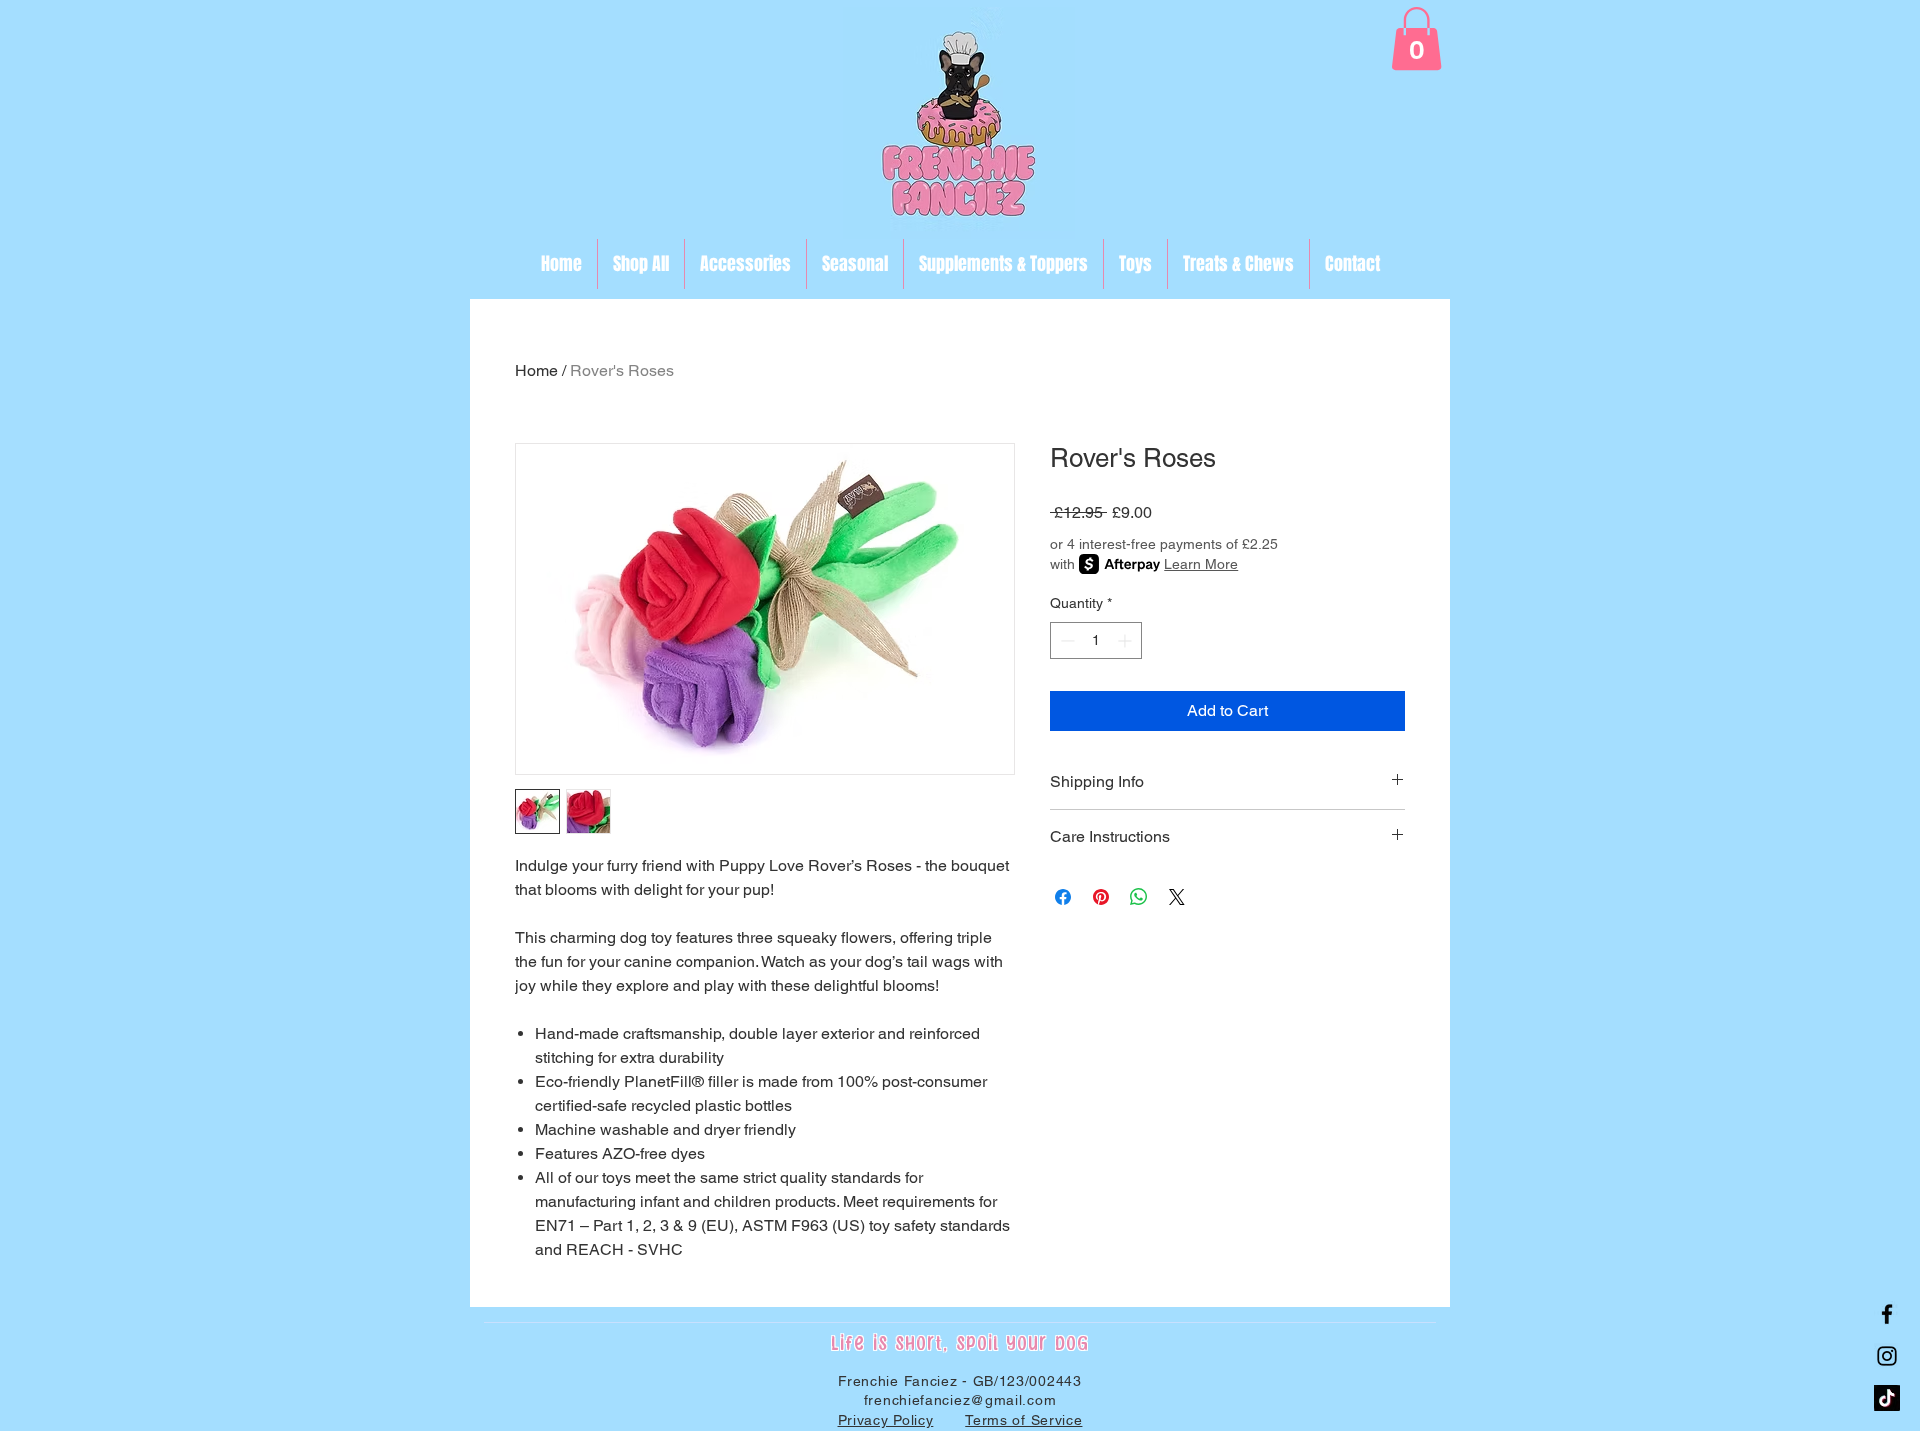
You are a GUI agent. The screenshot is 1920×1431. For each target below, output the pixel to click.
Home (536, 370)
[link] (1416, 38)
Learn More (1201, 564)
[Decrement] (1065, 640)
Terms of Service (1023, 1420)
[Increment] (1126, 640)
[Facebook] (1887, 1314)
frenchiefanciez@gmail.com (960, 1400)
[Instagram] (1887, 1356)
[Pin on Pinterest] (1101, 897)
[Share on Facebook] (1063, 897)
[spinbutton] (1096, 640)
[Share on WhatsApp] (1139, 897)
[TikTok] (1887, 1398)
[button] (855, 264)
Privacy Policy (886, 1420)
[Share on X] (1177, 897)
